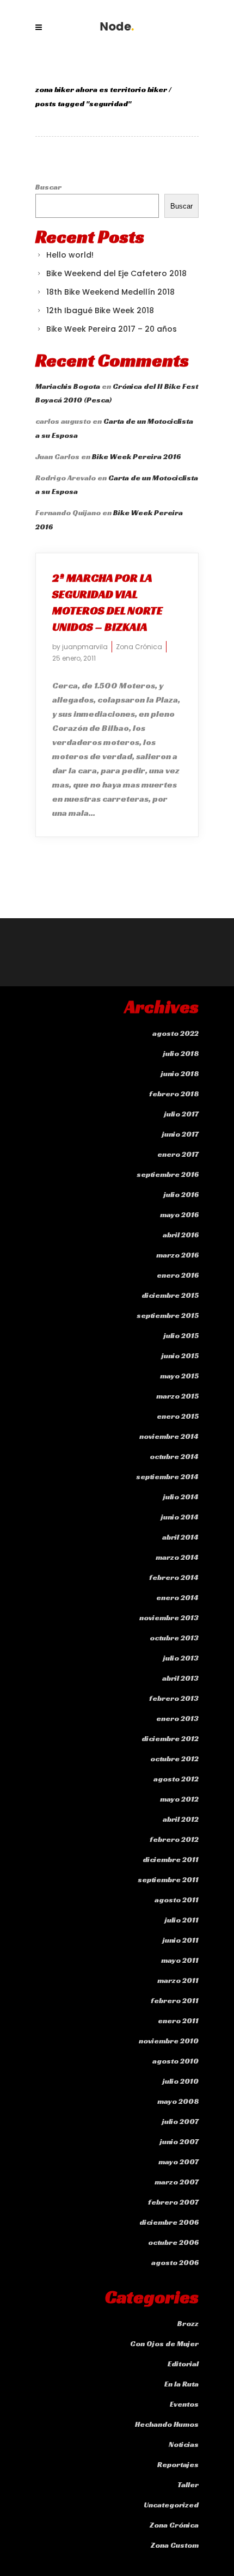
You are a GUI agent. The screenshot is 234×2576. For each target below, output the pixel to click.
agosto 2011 (177, 1900)
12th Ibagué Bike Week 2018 (100, 310)
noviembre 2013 (169, 1617)
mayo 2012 (179, 1799)
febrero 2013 (174, 1698)
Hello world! (70, 255)
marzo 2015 (177, 1396)
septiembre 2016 (168, 1174)
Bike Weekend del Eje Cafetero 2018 (116, 273)
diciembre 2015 (170, 1295)
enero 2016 (178, 1275)
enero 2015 (178, 1416)
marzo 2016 (177, 1255)
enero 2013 (177, 1718)
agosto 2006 (175, 2262)
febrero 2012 (174, 1839)
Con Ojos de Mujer (164, 2343)
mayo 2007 (178, 2162)
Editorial (183, 2364)
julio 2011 (182, 1920)
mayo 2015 (179, 1376)
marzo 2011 (178, 1980)
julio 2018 (181, 1053)
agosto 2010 (175, 2061)
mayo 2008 (178, 2101)
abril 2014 (180, 1537)
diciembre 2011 (171, 1859)
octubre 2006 (173, 2242)
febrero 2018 (174, 1094)
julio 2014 (181, 1497)
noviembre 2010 (169, 2041)
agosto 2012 (176, 1779)
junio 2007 (179, 2141)
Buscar (48, 187)
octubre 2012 (174, 1759)
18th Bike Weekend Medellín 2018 (110, 292)
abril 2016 (181, 1235)
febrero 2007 (173, 2202)
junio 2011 (181, 1940)
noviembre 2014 (169, 1436)
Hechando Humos (167, 2424)
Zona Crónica (139, 647)
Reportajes (178, 2464)
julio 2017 (181, 1114)
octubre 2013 (174, 1638)
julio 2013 (181, 1658)
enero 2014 (177, 1597)
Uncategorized (171, 2505)
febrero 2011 (175, 2000)
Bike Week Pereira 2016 (136, 456)
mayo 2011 (180, 1960)
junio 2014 (180, 1517)
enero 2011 (178, 2020)
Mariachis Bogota (68, 386)
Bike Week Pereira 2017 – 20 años (112, 329)
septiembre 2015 (168, 1315)
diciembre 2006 (169, 2222)
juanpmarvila (85, 647)
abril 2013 (180, 1678)
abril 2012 (181, 1819)
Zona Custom (175, 2545)
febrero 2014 (174, 1577)
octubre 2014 (174, 1456)
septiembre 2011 (168, 1879)
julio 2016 (181, 1194)
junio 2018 (180, 1073)
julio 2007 (180, 2121)
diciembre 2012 (170, 1738)
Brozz (188, 2323)
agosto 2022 (175, 1033)
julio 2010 (181, 2081)
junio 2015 (180, 1356)
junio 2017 (180, 1134)
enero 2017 (178, 1154)
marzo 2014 (177, 1557)
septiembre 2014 (167, 1476)
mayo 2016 (179, 1214)
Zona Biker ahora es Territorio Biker (101, 89)
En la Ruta (181, 2384)
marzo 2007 (177, 2182)
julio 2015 (181, 1335)
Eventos (184, 2404)
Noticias (184, 2444)
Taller (188, 2485)
